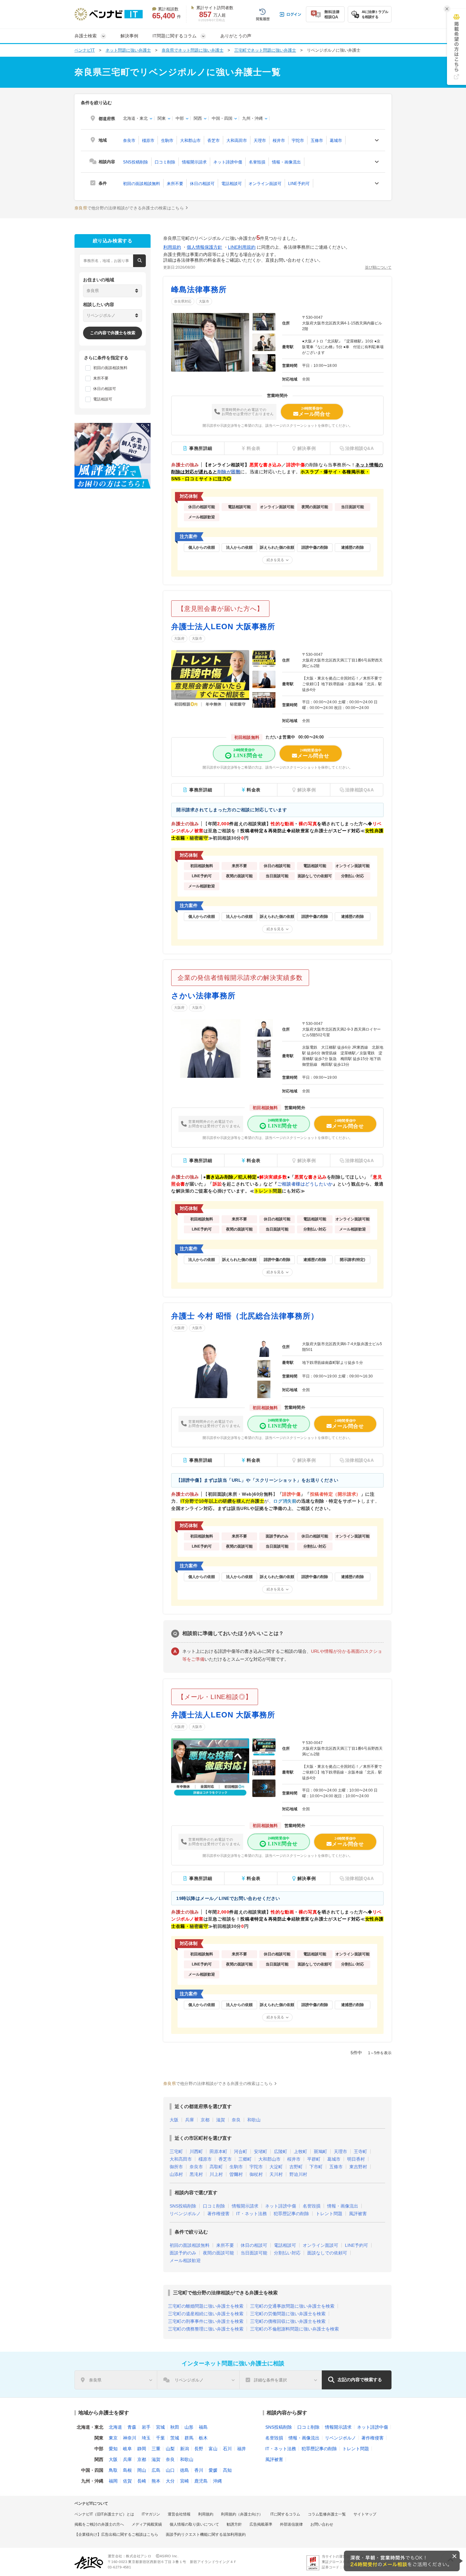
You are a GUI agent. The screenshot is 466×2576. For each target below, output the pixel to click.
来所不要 (175, 184)
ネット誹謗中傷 (228, 162)
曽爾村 (236, 2174)
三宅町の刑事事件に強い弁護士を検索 (206, 2321)
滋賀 (221, 2120)
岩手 (146, 2427)
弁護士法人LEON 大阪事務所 (223, 626)
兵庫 (190, 2120)
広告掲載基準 (261, 2524)
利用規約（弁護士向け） (242, 2514)
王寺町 (360, 2151)
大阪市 (204, 301)
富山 (213, 2449)
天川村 (276, 2174)
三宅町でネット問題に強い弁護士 (265, 50)
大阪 (174, 2120)
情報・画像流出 (286, 162)
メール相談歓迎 (185, 2260)
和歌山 (254, 2120)
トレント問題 (329, 2214)
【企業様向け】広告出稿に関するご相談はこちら (116, 2534)
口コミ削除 (165, 162)
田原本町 (218, 2151)
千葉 (160, 2438)
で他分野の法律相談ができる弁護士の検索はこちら (129, 208)
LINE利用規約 (242, 247)
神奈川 (130, 2438)
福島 (203, 2427)
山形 (189, 2427)
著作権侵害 (218, 2214)
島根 (127, 2470)
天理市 (260, 141)
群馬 (189, 2438)
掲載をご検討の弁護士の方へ (99, 2524)
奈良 (236, 2120)
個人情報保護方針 (204, 247)
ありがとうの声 (236, 36)
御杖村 (256, 2174)
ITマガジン (151, 2514)
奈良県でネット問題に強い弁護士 (193, 50)
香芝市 (214, 141)
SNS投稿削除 (136, 162)
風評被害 (358, 2214)
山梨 (170, 2449)
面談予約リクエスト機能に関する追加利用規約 (206, 2534)
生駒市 (167, 141)
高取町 (216, 2167)
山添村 (176, 2174)
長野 (199, 2449)
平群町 (314, 2159)
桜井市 (279, 141)
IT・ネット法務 (252, 2214)
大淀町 (276, 2167)
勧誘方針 (234, 2524)
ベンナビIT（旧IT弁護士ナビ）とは (104, 2514)
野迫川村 (298, 2174)
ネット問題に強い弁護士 (128, 50)
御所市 (176, 2167)
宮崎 (184, 2481)
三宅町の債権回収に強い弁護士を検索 (288, 2321)
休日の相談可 (202, 184)
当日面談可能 (254, 2253)
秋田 (175, 2427)
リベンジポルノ (185, 2214)
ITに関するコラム (285, 2514)
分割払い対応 (287, 2253)
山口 (170, 2470)
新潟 (184, 2449)
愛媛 (213, 2470)
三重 (156, 2449)
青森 (132, 2427)
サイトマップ (365, 2514)
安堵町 (261, 2151)
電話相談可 (232, 184)
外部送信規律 (291, 2524)
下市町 (316, 2167)
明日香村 (356, 2159)
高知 (227, 2470)
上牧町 (301, 2151)
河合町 (241, 2151)
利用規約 (172, 247)
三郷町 (245, 2159)
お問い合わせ (322, 2524)
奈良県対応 (183, 301)
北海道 (115, 2427)
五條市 (317, 141)
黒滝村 (196, 2174)
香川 (199, 2470)
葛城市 (336, 141)
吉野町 (296, 2167)
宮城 (160, 2427)
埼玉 (146, 2438)
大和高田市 (237, 141)
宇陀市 (298, 141)
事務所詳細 (201, 448)
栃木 (203, 2438)
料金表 (254, 790)
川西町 (196, 2151)
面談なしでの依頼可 (327, 2253)
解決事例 (129, 36)
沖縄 (217, 2481)
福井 (242, 2449)
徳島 (184, 2470)
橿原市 (148, 141)
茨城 (175, 2438)
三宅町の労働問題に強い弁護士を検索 (288, 2314)
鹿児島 (201, 2481)
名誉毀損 (257, 162)
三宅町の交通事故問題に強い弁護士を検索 (292, 2306)
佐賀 (127, 2481)
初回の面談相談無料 (142, 184)
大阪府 (179, 638)
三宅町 (176, 2151)
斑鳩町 (320, 2151)
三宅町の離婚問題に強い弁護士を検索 (206, 2306)
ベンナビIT (85, 50)
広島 (156, 2470)
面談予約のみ (183, 2253)
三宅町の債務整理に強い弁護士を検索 (206, 2329)
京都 (205, 2120)
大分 (170, 2481)
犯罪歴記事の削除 (291, 2214)
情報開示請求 (194, 162)
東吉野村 (358, 2167)
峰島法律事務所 (199, 289)
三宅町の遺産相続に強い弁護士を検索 (206, 2314)
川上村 (216, 2174)
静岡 (142, 2449)
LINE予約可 (299, 184)
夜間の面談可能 (218, 2253)
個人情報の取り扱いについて (194, 2524)
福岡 (113, 2481)
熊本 (156, 2481)
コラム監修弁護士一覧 (327, 2514)
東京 (113, 2438)
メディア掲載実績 (147, 2524)
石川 (227, 2449)
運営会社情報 (179, 2514)
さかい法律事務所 (203, 996)
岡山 (142, 2470)
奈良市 (129, 141)
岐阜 (127, 2449)
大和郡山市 (190, 141)
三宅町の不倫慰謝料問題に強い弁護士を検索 (294, 2329)
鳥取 (113, 2470)
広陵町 (281, 2151)
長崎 (142, 2481)
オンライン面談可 (265, 184)
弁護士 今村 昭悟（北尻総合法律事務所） (245, 1316)
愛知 (113, 2449)
